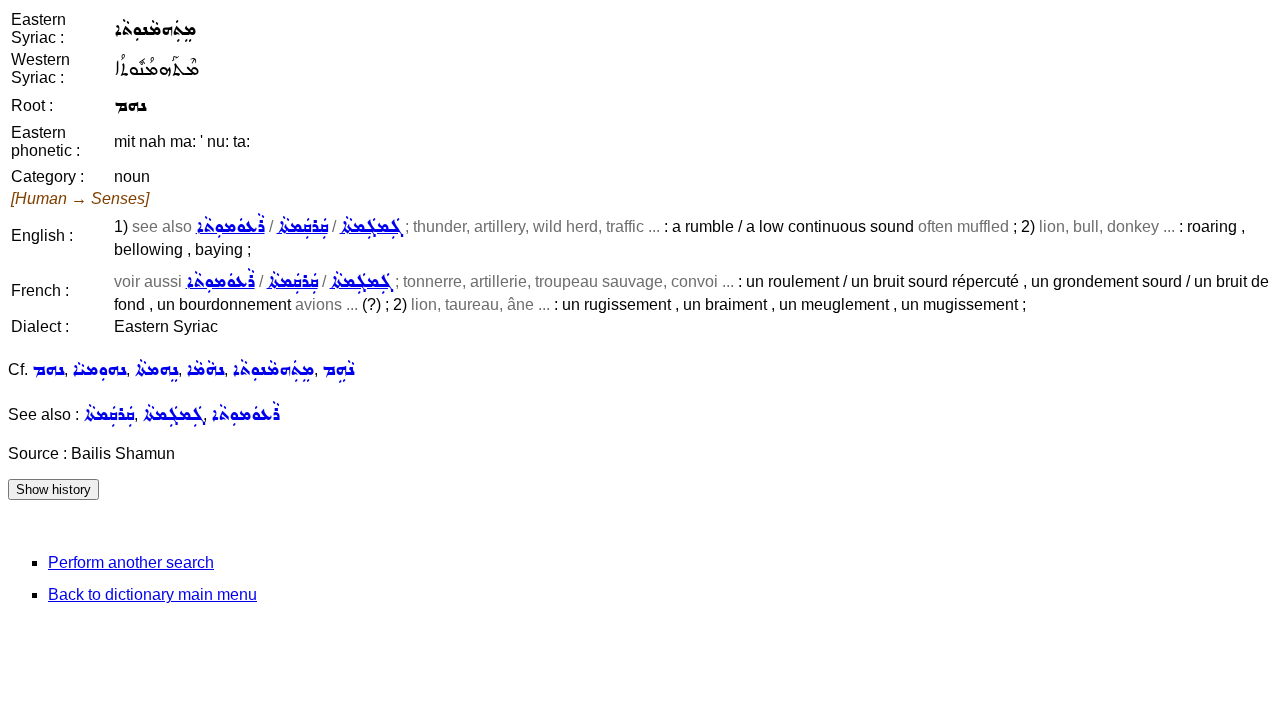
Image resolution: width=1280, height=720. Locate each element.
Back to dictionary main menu (152, 594)
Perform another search (131, 562)
